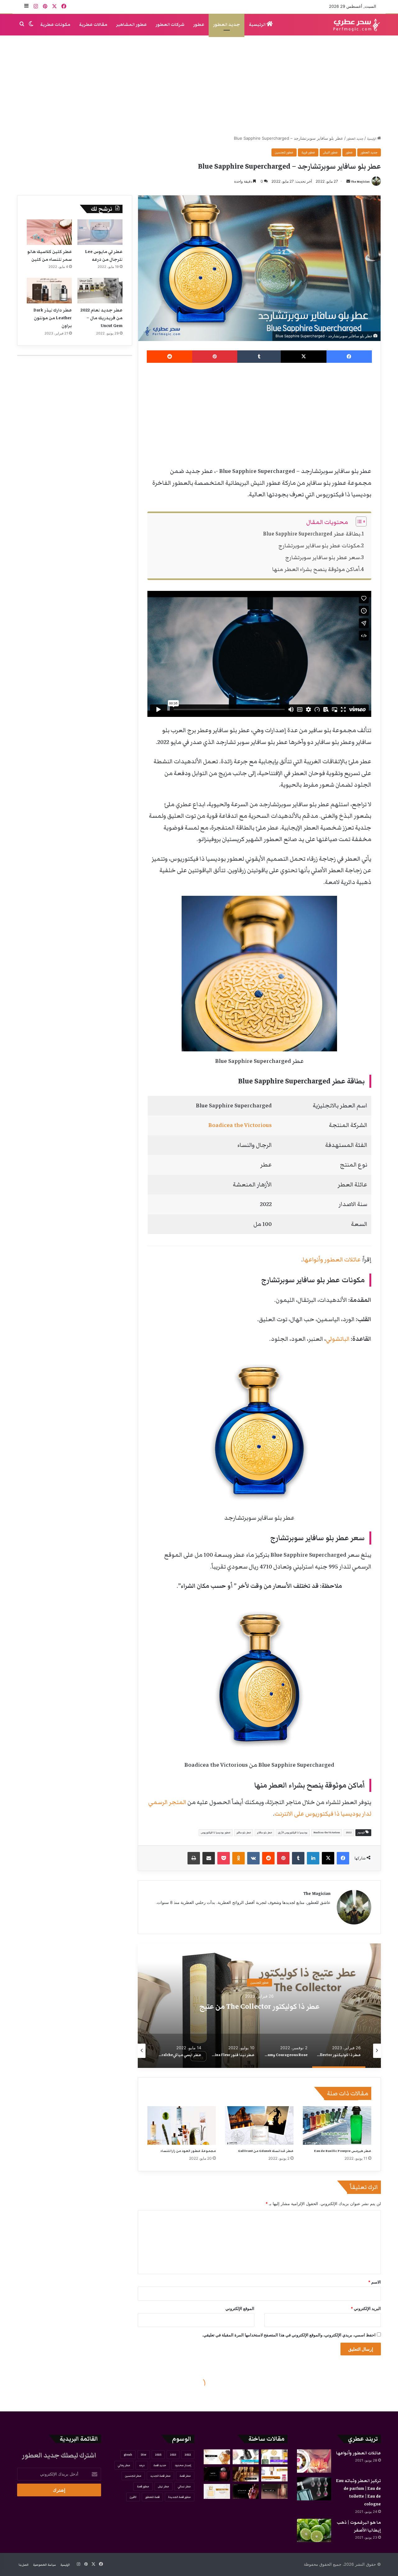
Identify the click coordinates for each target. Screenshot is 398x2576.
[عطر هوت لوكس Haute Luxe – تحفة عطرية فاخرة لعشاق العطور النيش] (217, 2457)
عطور (199, 25)
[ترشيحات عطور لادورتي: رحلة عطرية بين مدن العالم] (246, 2457)
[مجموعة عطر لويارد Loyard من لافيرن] (246, 2474)
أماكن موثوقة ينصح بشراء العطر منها (316, 569)
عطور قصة (143, 2486)
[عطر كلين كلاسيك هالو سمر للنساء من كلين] (49, 232)
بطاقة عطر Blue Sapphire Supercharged (312, 534)
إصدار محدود (183, 2465)
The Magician (360, 182)
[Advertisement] (199, 85)
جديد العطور (227, 25)
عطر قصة (185, 2476)
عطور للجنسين (284, 152)
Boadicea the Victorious (240, 1125)
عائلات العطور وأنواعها (332, 1260)
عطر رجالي (124, 2465)
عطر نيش (164, 2486)
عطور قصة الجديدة (180, 2497)
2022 (349, 1833)
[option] (259, 2006)
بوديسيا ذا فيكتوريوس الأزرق (293, 1833)
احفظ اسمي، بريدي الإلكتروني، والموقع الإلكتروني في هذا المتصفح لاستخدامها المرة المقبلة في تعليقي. (289, 2335)
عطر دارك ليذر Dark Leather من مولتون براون (53, 318)
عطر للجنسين (133, 2476)
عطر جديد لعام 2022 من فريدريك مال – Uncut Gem (102, 318)
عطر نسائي (184, 2486)
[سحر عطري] (355, 25)
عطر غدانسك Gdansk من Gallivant (266, 2151)
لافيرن (133, 2497)
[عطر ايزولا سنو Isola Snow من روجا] (217, 2491)
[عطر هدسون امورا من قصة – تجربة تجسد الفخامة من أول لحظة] (246, 2491)
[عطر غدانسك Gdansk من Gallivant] (259, 2125)
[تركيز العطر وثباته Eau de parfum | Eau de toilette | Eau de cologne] (314, 2489)
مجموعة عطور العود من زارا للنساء (188, 2151)
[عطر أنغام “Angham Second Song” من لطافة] (274, 2491)
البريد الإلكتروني (366, 2308)
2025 (158, 2455)
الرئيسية (258, 25)
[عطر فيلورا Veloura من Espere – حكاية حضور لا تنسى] (217, 2474)
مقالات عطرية (93, 25)
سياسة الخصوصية (44, 2565)
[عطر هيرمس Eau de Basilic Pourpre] (337, 2125)
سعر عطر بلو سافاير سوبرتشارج (322, 557)
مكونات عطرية (55, 25)
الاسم (375, 2282)
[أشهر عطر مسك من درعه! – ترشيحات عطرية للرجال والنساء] (274, 2474)
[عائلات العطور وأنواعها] (314, 2461)
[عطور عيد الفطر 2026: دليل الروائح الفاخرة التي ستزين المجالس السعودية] (274, 2457)
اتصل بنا (24, 2565)
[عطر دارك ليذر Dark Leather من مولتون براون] (49, 291)
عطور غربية (308, 152)
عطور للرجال (259, 1983)
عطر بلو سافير (244, 1833)
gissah (128, 2455)
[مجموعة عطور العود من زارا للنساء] (182, 2125)
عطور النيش (330, 152)
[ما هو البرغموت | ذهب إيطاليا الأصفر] (314, 2530)
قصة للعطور (152, 2497)
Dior (144, 2455)
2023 (173, 2455)
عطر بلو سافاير (264, 1833)
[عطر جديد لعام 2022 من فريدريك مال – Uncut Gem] (100, 291)
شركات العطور (170, 25)
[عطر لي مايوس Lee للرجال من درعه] (100, 232)
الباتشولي (338, 1339)
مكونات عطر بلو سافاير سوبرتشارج (319, 546)
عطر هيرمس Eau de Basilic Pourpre (343, 2151)
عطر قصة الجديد (160, 2476)
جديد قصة (160, 2465)
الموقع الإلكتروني (240, 2308)
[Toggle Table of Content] (358, 521)
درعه (142, 2465)
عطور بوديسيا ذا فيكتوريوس (216, 1833)
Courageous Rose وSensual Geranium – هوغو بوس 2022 (259, 2007)
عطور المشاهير (131, 25)
